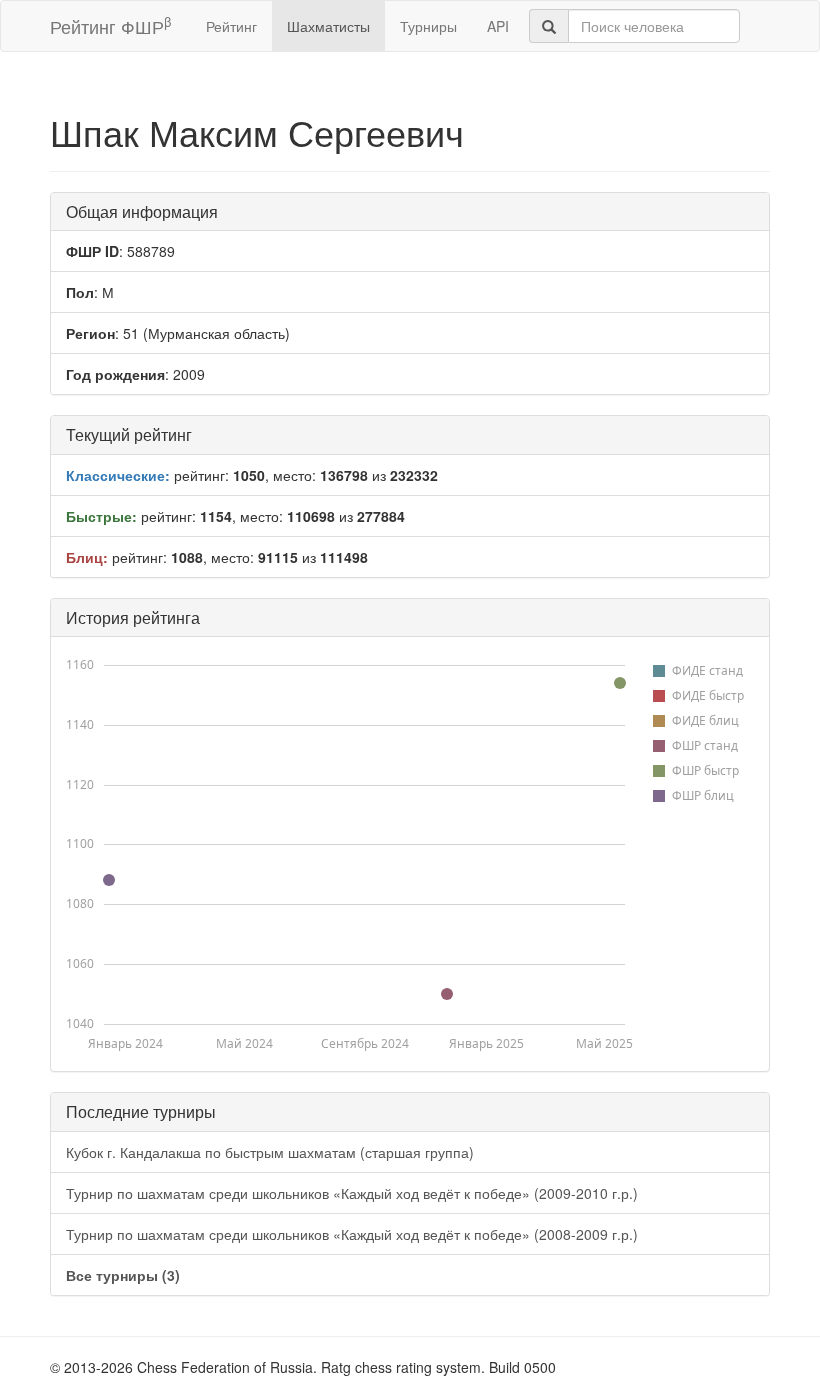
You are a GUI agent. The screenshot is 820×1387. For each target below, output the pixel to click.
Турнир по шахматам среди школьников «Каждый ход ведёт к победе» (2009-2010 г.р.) (352, 1193)
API (498, 26)
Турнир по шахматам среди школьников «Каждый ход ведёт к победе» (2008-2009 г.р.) (352, 1234)
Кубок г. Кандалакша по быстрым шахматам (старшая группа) (270, 1152)
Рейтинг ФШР (110, 25)
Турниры (428, 26)
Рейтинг (231, 26)
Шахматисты (328, 26)
